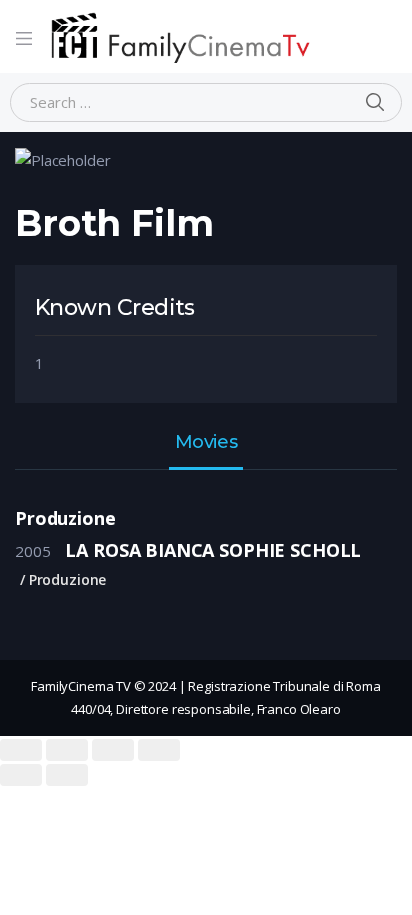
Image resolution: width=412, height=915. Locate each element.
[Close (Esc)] (21, 750)
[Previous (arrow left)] (21, 775)
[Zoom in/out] (159, 750)
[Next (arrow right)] (67, 775)
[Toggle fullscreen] (113, 750)
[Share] (67, 750)
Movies (206, 443)
